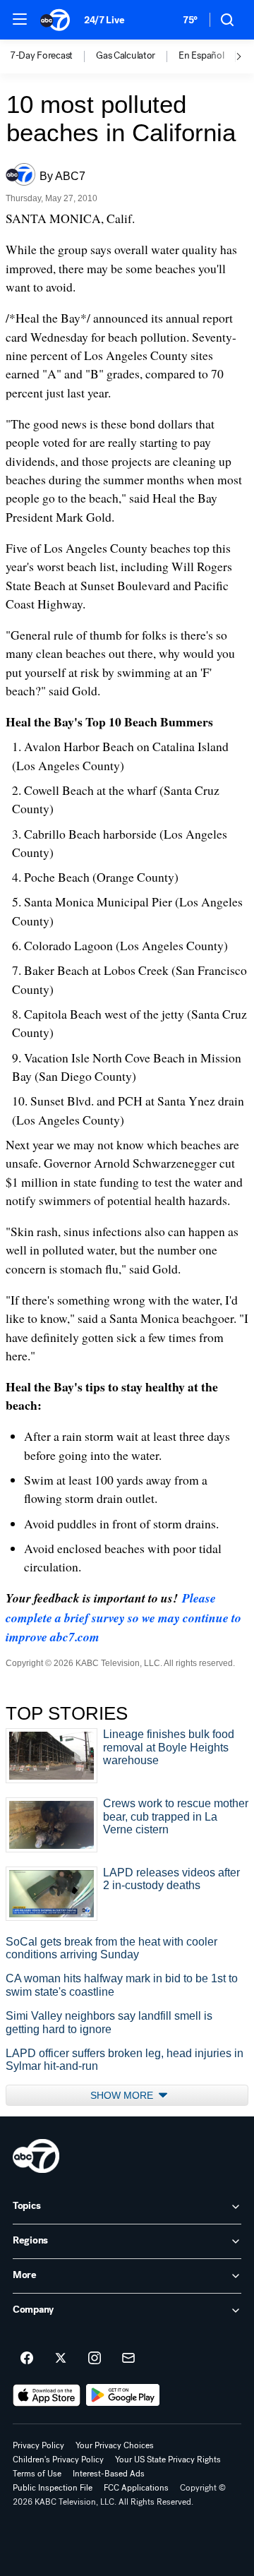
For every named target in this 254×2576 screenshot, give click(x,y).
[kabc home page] (36, 2156)
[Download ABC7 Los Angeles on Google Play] (123, 2395)
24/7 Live (104, 20)
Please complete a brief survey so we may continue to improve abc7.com (123, 1617)
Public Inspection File (53, 2488)
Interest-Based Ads (109, 2474)
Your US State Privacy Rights (168, 2460)
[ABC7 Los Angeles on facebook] (27, 2359)
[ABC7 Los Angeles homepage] (55, 20)
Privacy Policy (38, 2445)
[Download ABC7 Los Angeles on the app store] (47, 2395)
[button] (20, 19)
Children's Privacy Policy (58, 2460)
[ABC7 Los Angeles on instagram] (95, 2359)
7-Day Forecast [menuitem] (41, 56)
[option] (53, 56)
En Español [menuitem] (201, 56)
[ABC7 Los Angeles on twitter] (61, 2359)
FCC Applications (136, 2488)
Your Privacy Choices (115, 2445)
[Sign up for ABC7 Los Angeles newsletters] (128, 2359)
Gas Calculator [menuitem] (126, 56)
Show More (123, 2095)
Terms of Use (37, 2474)
